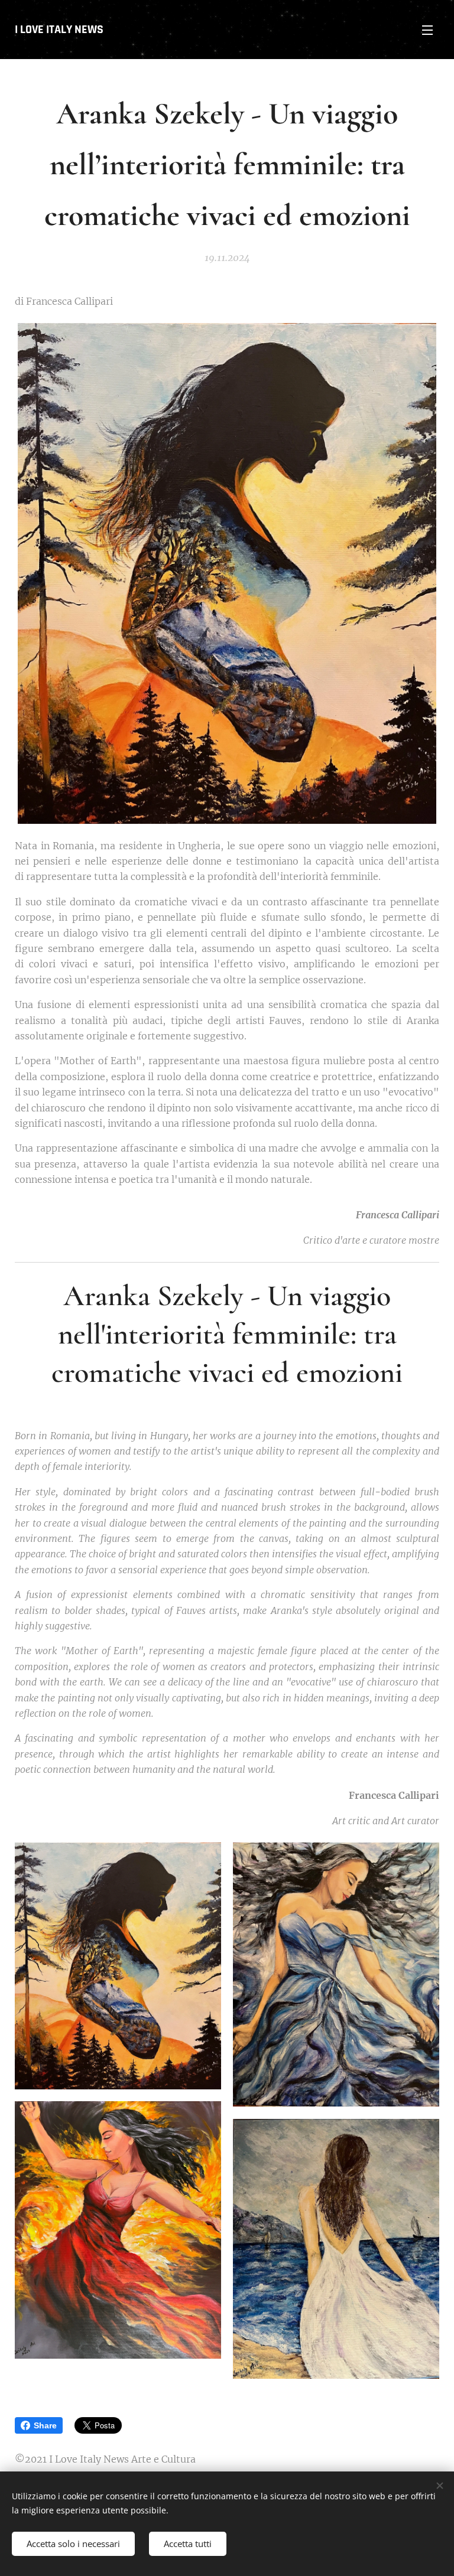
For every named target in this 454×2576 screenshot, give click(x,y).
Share (45, 2425)
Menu (427, 30)
